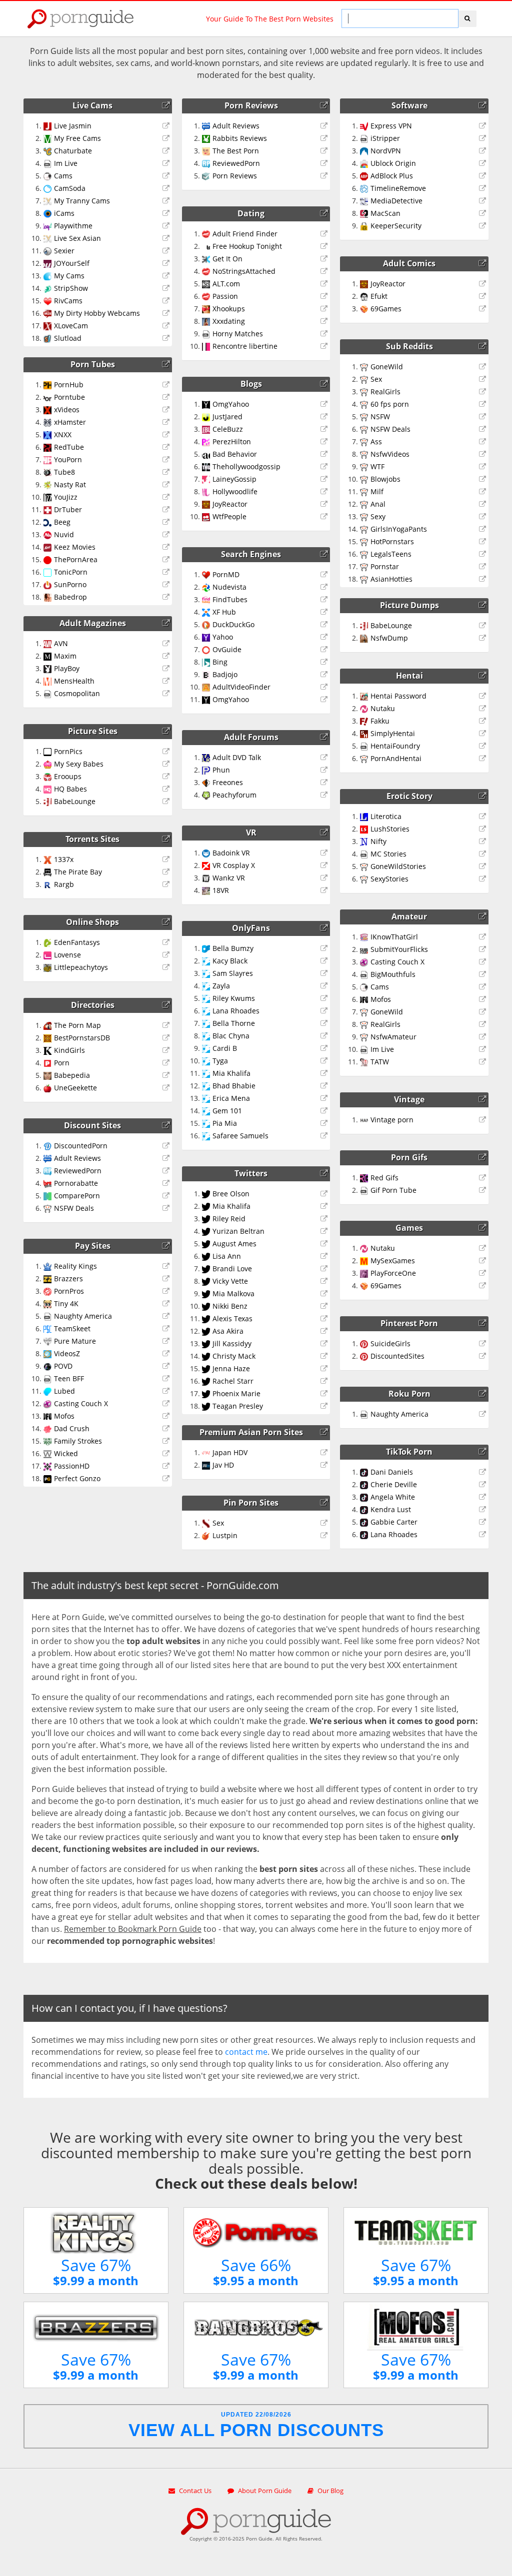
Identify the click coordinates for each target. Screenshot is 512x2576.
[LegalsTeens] (484, 554)
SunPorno (70, 584)
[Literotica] (484, 817)
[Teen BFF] (167, 1379)
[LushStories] (484, 829)
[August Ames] (325, 1244)
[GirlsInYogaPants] (484, 529)
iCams (64, 213)
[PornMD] (325, 575)
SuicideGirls (390, 1343)
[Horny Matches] (325, 334)
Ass (376, 441)
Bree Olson (231, 1194)
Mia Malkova (233, 1293)
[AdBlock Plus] (484, 176)
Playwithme (73, 226)
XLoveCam (71, 326)
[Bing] (325, 662)
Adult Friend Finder (245, 234)
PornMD (226, 574)
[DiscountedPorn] (167, 1146)
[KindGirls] (167, 1050)
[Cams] (167, 176)
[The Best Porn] (325, 151)
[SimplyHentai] (484, 734)
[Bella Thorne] (325, 1023)
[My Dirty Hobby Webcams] (167, 313)
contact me (246, 2052)
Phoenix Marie (236, 1393)
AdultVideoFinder (241, 687)
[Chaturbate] (167, 151)
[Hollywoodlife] (325, 492)
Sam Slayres (233, 973)
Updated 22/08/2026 (256, 2425)
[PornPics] (167, 752)
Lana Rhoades (236, 1011)
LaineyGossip (234, 479)
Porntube (69, 397)
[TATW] (484, 1062)
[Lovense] (167, 955)
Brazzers (68, 1279)
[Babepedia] (167, 1075)
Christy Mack (234, 1356)
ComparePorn (77, 1196)
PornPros (69, 1291)
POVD (63, 1366)
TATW (380, 1062)
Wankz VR (229, 878)
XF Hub (224, 612)
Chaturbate (73, 151)
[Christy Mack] (325, 1356)
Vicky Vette (230, 1281)
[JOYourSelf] (167, 263)
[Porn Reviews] (325, 176)
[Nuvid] (167, 535)
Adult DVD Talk (237, 757)
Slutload (68, 338)
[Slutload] (167, 338)
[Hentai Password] (484, 696)
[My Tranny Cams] (167, 201)
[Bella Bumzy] (325, 948)
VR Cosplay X (234, 865)
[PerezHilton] (325, 442)
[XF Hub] (325, 612)
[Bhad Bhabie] (325, 1086)
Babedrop (70, 597)
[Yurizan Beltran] (325, 1231)
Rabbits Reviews (240, 138)
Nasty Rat (70, 484)
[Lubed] (167, 1391)
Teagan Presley (238, 1406)
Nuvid (64, 534)
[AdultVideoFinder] (325, 687)
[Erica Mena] (325, 1098)
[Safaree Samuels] (325, 1136)
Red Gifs (384, 1178)
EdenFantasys (77, 942)
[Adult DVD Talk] (325, 758)
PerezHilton (232, 441)
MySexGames (393, 1261)
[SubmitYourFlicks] (484, 949)
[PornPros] (167, 1291)
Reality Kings (75, 1266)
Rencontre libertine (245, 346)
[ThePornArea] (167, 560)
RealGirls (385, 392)
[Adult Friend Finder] (325, 234)
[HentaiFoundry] (484, 746)
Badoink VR (231, 853)
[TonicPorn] (167, 572)
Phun (221, 770)
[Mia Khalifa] (325, 1073)
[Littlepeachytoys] (167, 967)
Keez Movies (75, 547)
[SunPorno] (167, 585)
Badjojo (225, 674)
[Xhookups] (325, 309)
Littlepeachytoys (81, 967)
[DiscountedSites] (484, 1356)
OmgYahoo (231, 404)
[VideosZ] (167, 1354)
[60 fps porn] (484, 404)
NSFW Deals (74, 1208)
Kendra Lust (391, 1509)
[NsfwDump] (484, 638)
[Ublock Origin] (484, 163)
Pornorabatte (76, 1183)
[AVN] (167, 644)
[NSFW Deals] (167, 1208)
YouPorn (68, 459)
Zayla (221, 986)
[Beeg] (167, 522)
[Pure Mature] (167, 1341)
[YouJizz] (167, 497)
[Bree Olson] (325, 1194)
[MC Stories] (484, 854)
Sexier (64, 251)
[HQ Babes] (167, 789)
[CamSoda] (167, 188)
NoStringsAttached (244, 271)
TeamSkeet (72, 1328)
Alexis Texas (232, 1318)
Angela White (393, 1497)
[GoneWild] (484, 367)
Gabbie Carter (394, 1522)
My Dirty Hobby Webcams (97, 313)
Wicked (66, 1453)
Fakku (380, 721)
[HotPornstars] (484, 542)
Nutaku (383, 708)
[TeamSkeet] (167, 1329)
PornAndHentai (396, 758)
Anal (378, 504)
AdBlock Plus (392, 176)
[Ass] (484, 442)
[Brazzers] (167, 1279)
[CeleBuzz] (325, 429)
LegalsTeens (391, 554)
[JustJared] (325, 417)
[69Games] (484, 309)
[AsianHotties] (484, 579)
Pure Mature (75, 1341)
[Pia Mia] (325, 1123)
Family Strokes (78, 1441)
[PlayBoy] (167, 669)
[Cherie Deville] (484, 1485)
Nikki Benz (230, 1306)
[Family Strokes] (167, 1441)
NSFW (380, 417)
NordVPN (386, 151)
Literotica (386, 816)
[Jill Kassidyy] (325, 1344)
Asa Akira (228, 1331)
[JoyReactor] (325, 504)
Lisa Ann (227, 1256)
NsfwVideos (390, 454)
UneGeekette (75, 1088)
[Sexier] (167, 251)
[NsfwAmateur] (484, 1037)
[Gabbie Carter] (484, 1522)
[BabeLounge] (167, 802)
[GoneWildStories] (484, 866)
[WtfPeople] (325, 517)
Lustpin (225, 1535)
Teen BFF (69, 1378)
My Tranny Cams (82, 201)
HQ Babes (70, 789)
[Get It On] (325, 259)
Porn (62, 1063)
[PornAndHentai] (484, 759)
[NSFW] (484, 417)
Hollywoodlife (235, 491)
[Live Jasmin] (167, 126)
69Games (386, 309)
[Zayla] (325, 986)
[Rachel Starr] (325, 1381)
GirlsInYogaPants (399, 529)
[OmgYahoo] (325, 404)
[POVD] (167, 1366)
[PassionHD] (167, 1466)
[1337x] (167, 859)
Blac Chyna (231, 1036)
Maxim (65, 656)
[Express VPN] (484, 126)
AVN (61, 643)
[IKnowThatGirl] (484, 937)
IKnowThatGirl (394, 937)
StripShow (71, 288)
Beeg (62, 522)
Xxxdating (229, 321)
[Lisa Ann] (325, 1256)
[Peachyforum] (325, 795)
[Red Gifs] (484, 1178)
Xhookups (229, 309)
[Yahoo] (325, 637)
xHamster (70, 422)
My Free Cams (77, 138)
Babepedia (72, 1075)
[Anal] (484, 504)
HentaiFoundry (395, 746)
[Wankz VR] (325, 878)
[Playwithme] (167, 226)
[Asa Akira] (325, 1331)
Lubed (64, 1391)
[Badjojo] (325, 675)
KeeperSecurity (396, 226)
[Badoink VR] (325, 853)
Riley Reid (229, 1219)
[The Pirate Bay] (167, 872)
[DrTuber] (167, 510)
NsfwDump (389, 638)
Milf (377, 491)
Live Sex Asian (77, 238)
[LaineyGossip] (325, 479)
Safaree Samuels (240, 1136)
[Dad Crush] (167, 1429)
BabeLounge (75, 801)
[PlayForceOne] (484, 1273)
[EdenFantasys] (167, 942)
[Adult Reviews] (167, 1158)
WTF (377, 466)
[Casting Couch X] (167, 1404)
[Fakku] (484, 721)
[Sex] (325, 1523)
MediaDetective (396, 201)
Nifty (378, 841)
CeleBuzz (228, 429)
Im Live (66, 163)
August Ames (234, 1244)
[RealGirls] (484, 392)
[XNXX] (167, 435)
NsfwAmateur (393, 1037)
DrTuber (68, 509)
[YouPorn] (167, 460)
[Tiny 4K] (167, 1304)
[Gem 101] (325, 1111)
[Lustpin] (325, 1536)
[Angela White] (484, 1497)
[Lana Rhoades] (325, 1011)
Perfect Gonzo (77, 1478)
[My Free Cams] (167, 138)
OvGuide (227, 649)
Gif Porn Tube (393, 1190)
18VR (221, 890)
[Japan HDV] (325, 1453)
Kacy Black (230, 961)
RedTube (69, 447)
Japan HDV (230, 1452)
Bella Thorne (234, 1023)
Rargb (64, 884)
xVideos (67, 410)
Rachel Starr (233, 1381)
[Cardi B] (325, 1048)
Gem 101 (227, 1111)
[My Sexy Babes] (167, 764)
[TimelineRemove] (484, 188)
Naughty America (83, 1316)
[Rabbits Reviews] (325, 138)
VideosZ (67, 1353)
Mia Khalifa (231, 1073)
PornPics (68, 751)
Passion (225, 296)
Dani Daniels (392, 1472)
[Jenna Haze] (325, 1369)
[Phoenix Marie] (325, 1394)
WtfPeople (229, 516)
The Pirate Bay (78, 872)
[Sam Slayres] (325, 973)
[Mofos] (167, 1416)
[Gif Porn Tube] (484, 1190)
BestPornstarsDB (82, 1038)
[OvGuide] (325, 650)
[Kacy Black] (325, 961)
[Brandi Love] (325, 1269)
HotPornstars (392, 541)
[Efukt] (484, 296)
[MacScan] (484, 213)
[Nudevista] (325, 587)
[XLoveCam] (167, 326)
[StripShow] (167, 288)
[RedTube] (167, 447)
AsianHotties (391, 579)
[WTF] (484, 467)
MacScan (385, 213)
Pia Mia (225, 1123)
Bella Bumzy (233, 948)
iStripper (385, 138)
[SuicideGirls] (484, 1344)
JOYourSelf (72, 263)
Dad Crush (72, 1428)
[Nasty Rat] (167, 485)
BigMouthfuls (393, 974)
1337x (64, 859)
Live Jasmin (73, 126)
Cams (63, 176)
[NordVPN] (484, 151)
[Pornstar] (484, 567)
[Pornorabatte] (167, 1183)
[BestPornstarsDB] (167, 1038)
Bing (220, 662)
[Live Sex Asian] (167, 238)
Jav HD (223, 1465)
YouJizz (66, 497)
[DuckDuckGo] (325, 625)
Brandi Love (232, 1269)
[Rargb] (167, 884)
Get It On (227, 259)
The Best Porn (236, 151)
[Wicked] (167, 1454)
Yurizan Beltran (238, 1231)
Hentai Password (398, 696)
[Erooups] (167, 777)
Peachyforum (234, 795)
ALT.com (226, 284)
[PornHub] (167, 385)
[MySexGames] (484, 1261)
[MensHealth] (167, 681)
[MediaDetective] (484, 201)
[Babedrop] (167, 597)
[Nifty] (484, 842)
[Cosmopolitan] (167, 694)
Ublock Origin (393, 163)
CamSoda (70, 188)
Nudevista (229, 587)
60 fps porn (390, 404)
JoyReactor (230, 504)
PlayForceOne (393, 1273)
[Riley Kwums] (325, 998)
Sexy (378, 516)
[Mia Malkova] (325, 1294)
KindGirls (69, 1050)
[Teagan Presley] (325, 1406)
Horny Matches (238, 334)
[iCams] (167, 213)
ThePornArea (76, 559)
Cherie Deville (394, 1484)
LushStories (390, 829)
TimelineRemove (398, 188)
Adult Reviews (77, 1158)
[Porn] (167, 1063)
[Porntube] (167, 397)
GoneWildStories (398, 866)
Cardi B (225, 1048)
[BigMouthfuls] (484, 974)
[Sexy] (484, 517)
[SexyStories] (484, 879)
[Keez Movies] (167, 547)
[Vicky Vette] (325, 1281)
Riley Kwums (234, 998)
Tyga (220, 1061)
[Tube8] (167, 472)
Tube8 (64, 472)
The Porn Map (77, 1025)
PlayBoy (67, 668)
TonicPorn (71, 572)
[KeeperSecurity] (484, 226)
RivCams (68, 301)
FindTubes (230, 599)
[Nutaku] (484, 709)
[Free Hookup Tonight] (325, 246)
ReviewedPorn (78, 1171)
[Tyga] (325, 1061)
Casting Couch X (81, 1403)
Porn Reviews (235, 176)
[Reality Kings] (167, 1266)
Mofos (64, 1416)
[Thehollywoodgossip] (325, 467)
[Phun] (325, 770)
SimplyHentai (393, 733)
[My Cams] (167, 276)
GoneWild (387, 367)
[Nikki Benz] (325, 1306)
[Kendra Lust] (484, 1510)
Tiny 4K (66, 1303)
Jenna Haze (231, 1368)
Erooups (68, 776)
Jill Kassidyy (232, 1343)
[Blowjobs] (484, 479)
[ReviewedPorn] (167, 1171)
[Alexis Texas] (325, 1319)
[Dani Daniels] (484, 1472)
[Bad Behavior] (325, 454)
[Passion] (325, 296)
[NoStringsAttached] (325, 271)
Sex (218, 1523)
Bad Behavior (235, 454)
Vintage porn (392, 1120)
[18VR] (325, 890)
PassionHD (72, 1466)
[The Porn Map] (167, 1025)
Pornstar (385, 566)
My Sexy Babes (79, 764)
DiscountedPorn (81, 1146)
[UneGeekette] (167, 1088)
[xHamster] (167, 422)
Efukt (379, 296)
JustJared (227, 417)
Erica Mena (231, 1098)
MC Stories (388, 854)
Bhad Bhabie (234, 1086)
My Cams (69, 276)
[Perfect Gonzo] (167, 1479)
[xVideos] (167, 410)
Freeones (228, 782)
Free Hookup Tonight (247, 246)
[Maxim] (167, 656)
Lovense (67, 955)
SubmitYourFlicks (399, 949)
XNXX (63, 434)
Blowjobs (385, 479)
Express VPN (391, 126)
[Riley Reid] (325, 1219)
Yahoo (223, 637)
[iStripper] (484, 138)
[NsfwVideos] (484, 454)
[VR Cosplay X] (325, 865)
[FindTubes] (325, 600)
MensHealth (74, 681)
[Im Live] (167, 163)
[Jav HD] (325, 1465)
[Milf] (484, 492)
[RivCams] (167, 301)
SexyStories (389, 879)
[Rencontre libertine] (325, 346)
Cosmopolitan (77, 693)
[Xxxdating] (325, 321)
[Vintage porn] (484, 1120)
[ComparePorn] (167, 1196)
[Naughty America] (167, 1316)
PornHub (69, 385)
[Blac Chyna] (325, 1036)
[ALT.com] (325, 284)
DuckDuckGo (233, 624)
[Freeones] (325, 783)
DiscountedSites (397, 1356)
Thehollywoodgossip (246, 466)
